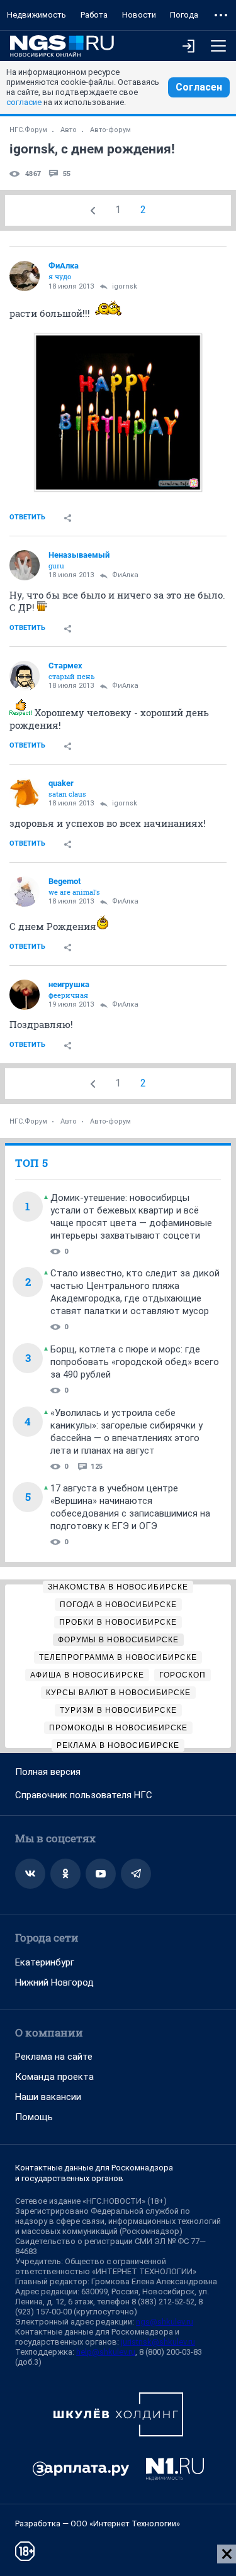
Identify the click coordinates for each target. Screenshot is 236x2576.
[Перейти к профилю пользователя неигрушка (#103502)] (25, 995)
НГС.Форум (28, 130)
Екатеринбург (45, 1962)
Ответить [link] (27, 517)
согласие (24, 102)
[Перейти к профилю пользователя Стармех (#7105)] (25, 676)
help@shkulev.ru (106, 2352)
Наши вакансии (48, 2097)
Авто (69, 130)
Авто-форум (110, 130)
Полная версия (48, 1772)
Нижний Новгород (54, 1982)
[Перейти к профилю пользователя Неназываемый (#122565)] (25, 565)
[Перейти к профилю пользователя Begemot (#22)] (25, 892)
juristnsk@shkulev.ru (158, 2342)
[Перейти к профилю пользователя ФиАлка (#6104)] (25, 276)
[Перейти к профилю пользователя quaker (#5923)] (25, 793)
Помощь (34, 2117)
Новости (139, 15)
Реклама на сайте (54, 2057)
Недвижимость (37, 15)
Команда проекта (54, 2077)
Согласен (199, 87)
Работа (94, 15)
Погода (184, 15)
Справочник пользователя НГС (84, 1795)
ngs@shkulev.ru (165, 2322)
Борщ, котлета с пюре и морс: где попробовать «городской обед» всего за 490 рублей (135, 1362)
